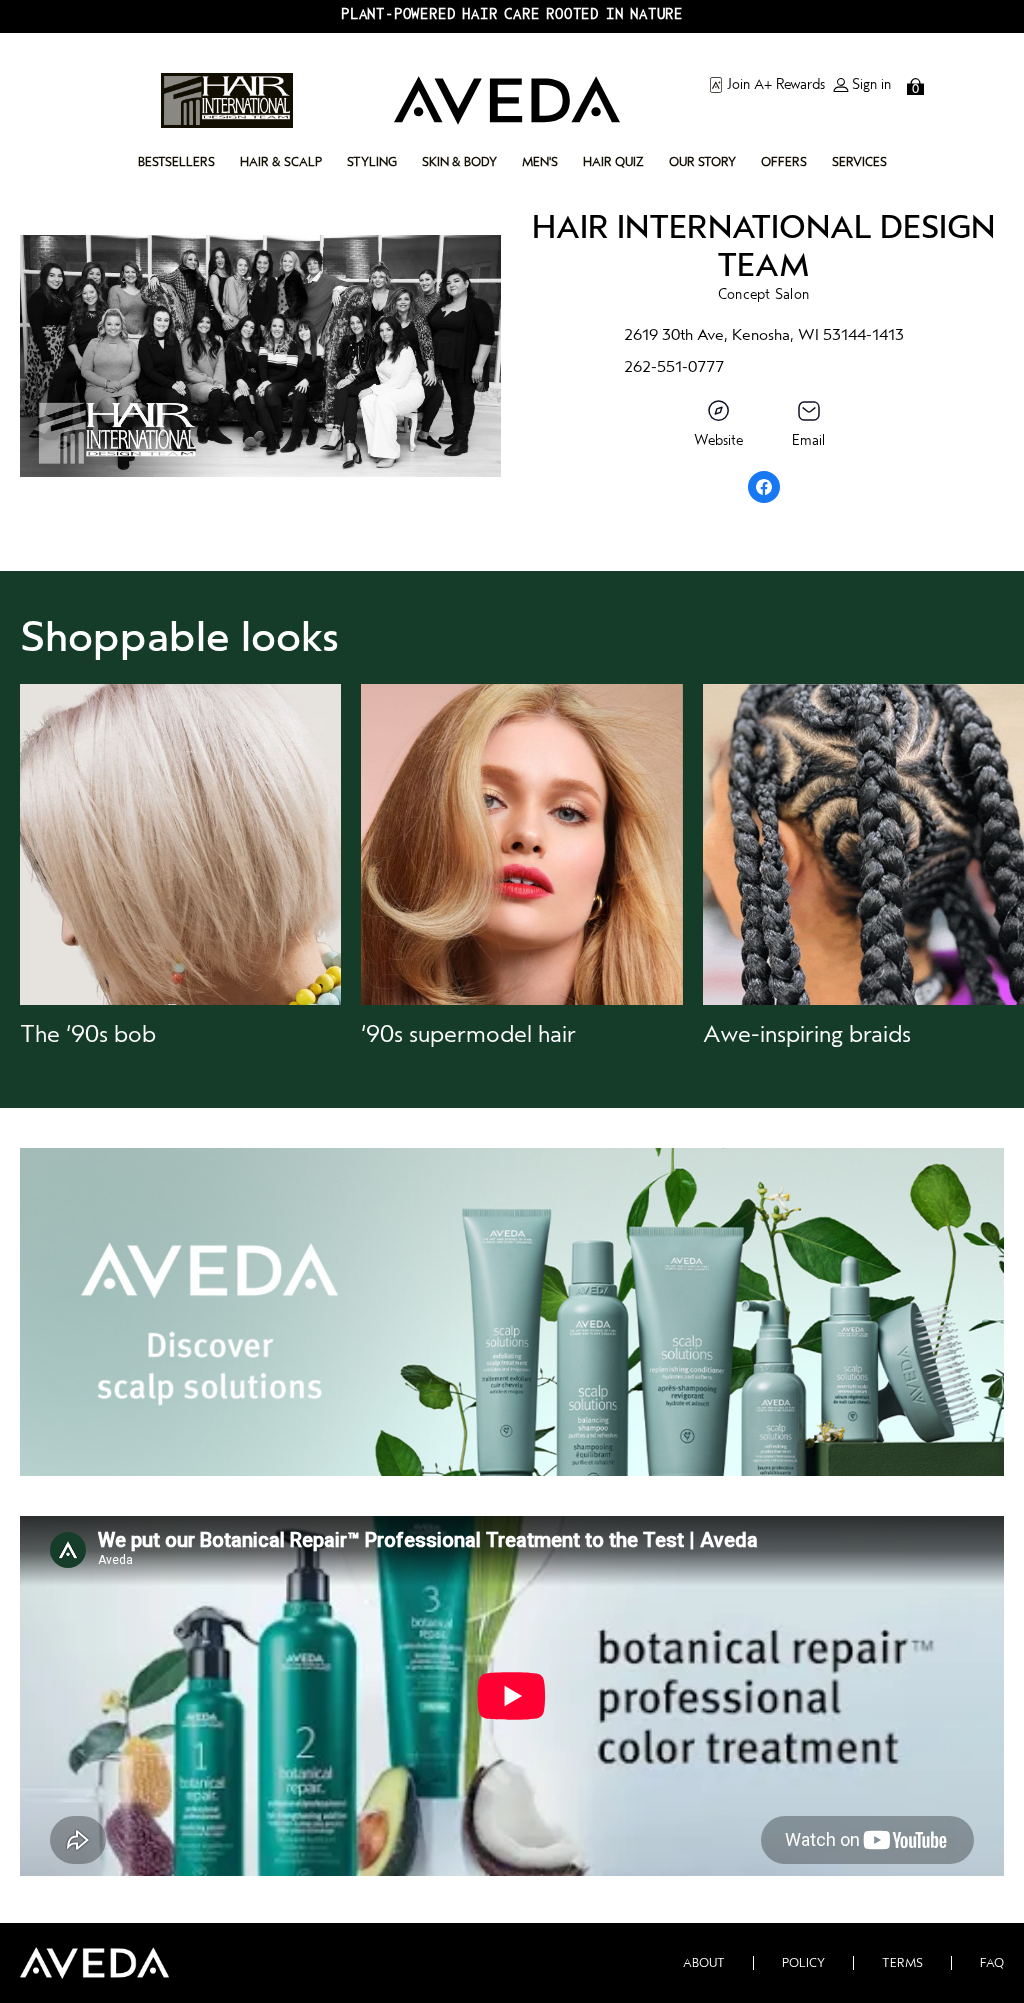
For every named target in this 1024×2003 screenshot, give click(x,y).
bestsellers (176, 162)
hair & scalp (281, 162)
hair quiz (613, 162)
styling (372, 162)
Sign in (871, 85)
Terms (902, 1963)
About (704, 1963)
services (859, 162)
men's (540, 162)
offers (784, 162)
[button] (180, 866)
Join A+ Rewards (776, 85)
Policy (803, 1963)
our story (702, 162)
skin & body (459, 162)
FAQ (992, 1963)
